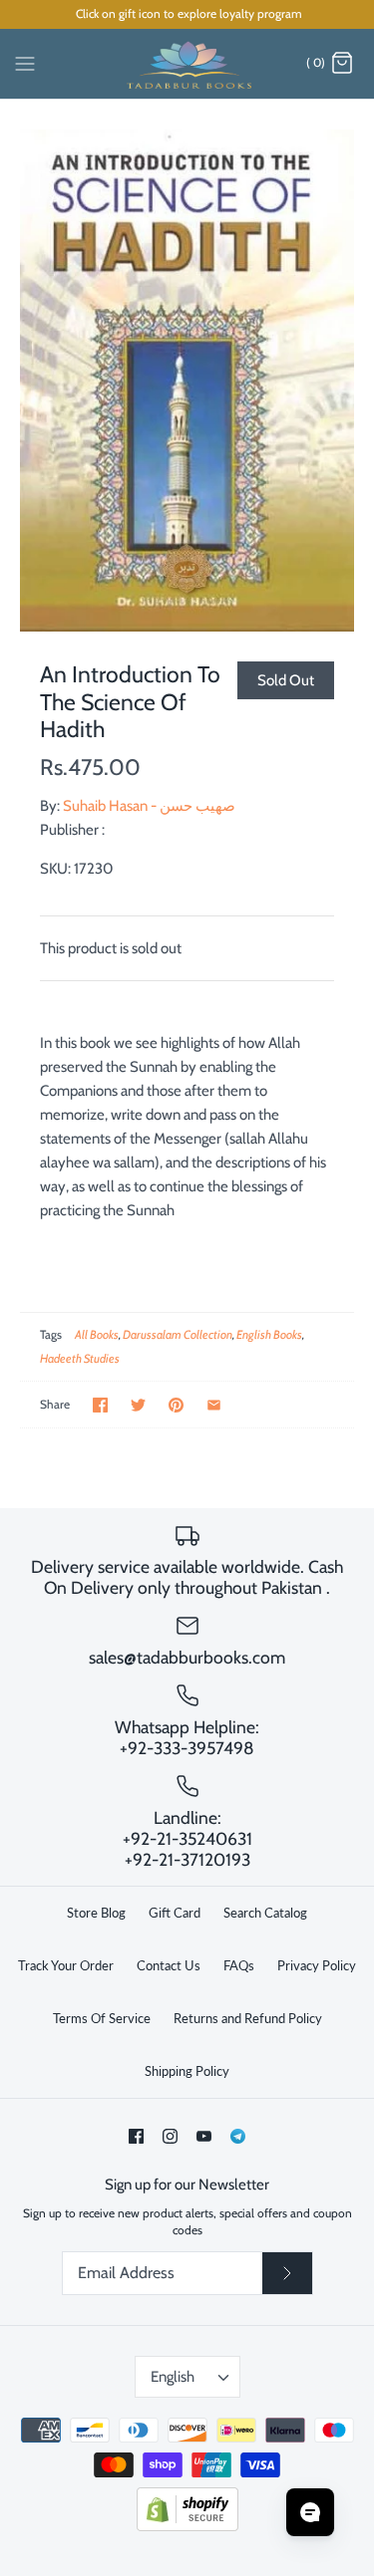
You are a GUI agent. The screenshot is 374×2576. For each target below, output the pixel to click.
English (173, 2377)
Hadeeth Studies (80, 1358)
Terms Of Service (102, 2018)
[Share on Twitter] (138, 1405)
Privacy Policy (317, 1965)
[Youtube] (204, 2136)
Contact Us (169, 1965)
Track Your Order (66, 1965)
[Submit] (287, 2273)
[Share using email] (214, 1405)
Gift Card (175, 1913)
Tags (51, 1334)
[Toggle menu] (25, 63)
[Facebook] (136, 2136)
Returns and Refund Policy (248, 2018)
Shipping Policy (187, 2071)
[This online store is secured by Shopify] (187, 2527)
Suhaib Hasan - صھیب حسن (149, 806)
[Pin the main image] (176, 1405)
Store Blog (96, 1913)
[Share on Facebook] (100, 1405)
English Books (269, 1334)
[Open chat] (310, 2512)
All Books (97, 1334)
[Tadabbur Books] (187, 64)
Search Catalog (265, 1913)
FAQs (239, 1965)
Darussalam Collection (178, 1334)
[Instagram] (170, 2136)
